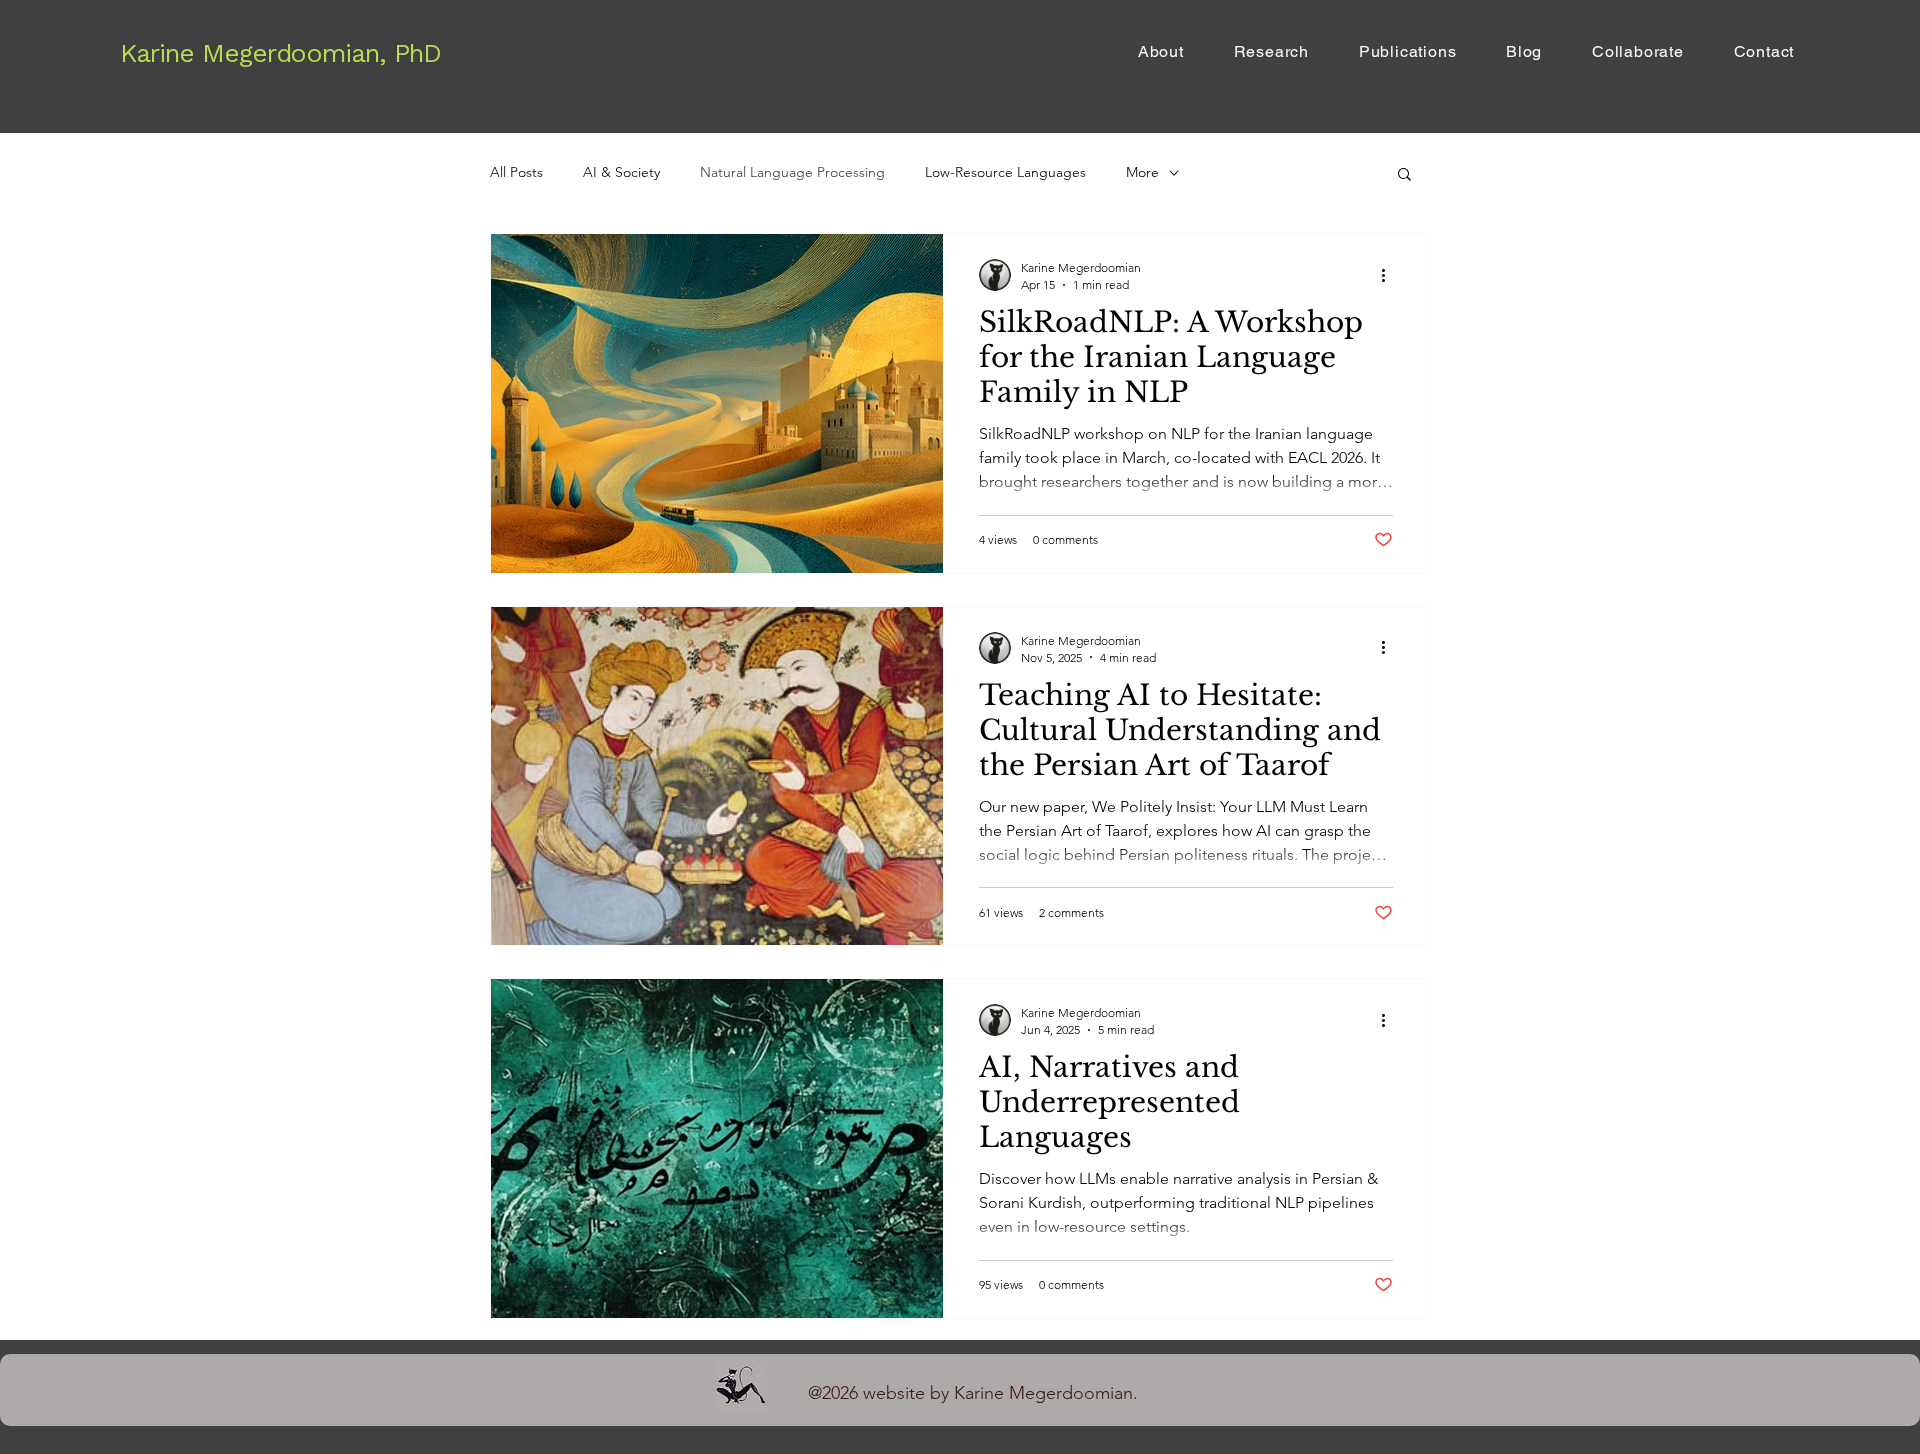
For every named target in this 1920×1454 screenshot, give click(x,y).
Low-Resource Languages (1005, 172)
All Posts (516, 172)
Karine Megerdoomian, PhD (280, 53)
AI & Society (621, 172)
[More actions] (1390, 275)
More (1142, 172)
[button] (1404, 175)
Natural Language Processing (792, 172)
